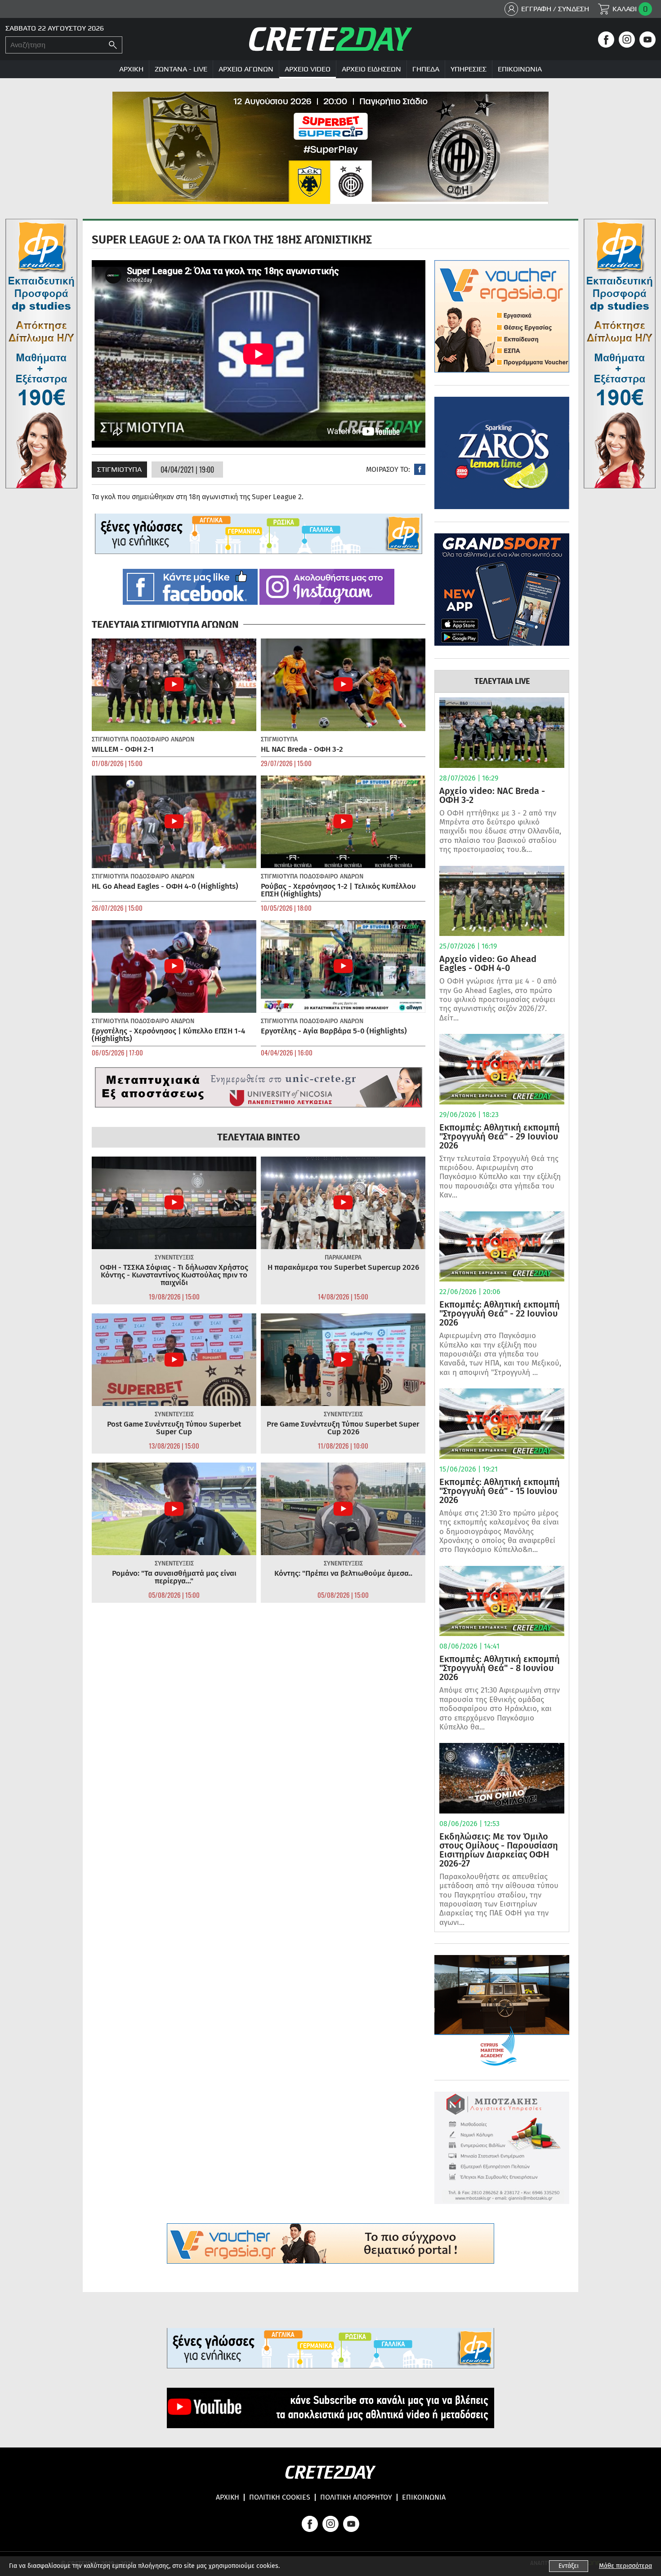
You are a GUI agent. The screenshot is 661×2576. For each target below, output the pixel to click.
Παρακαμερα (343, 1257)
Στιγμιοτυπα (119, 469)
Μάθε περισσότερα (625, 2566)
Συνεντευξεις (174, 1257)
